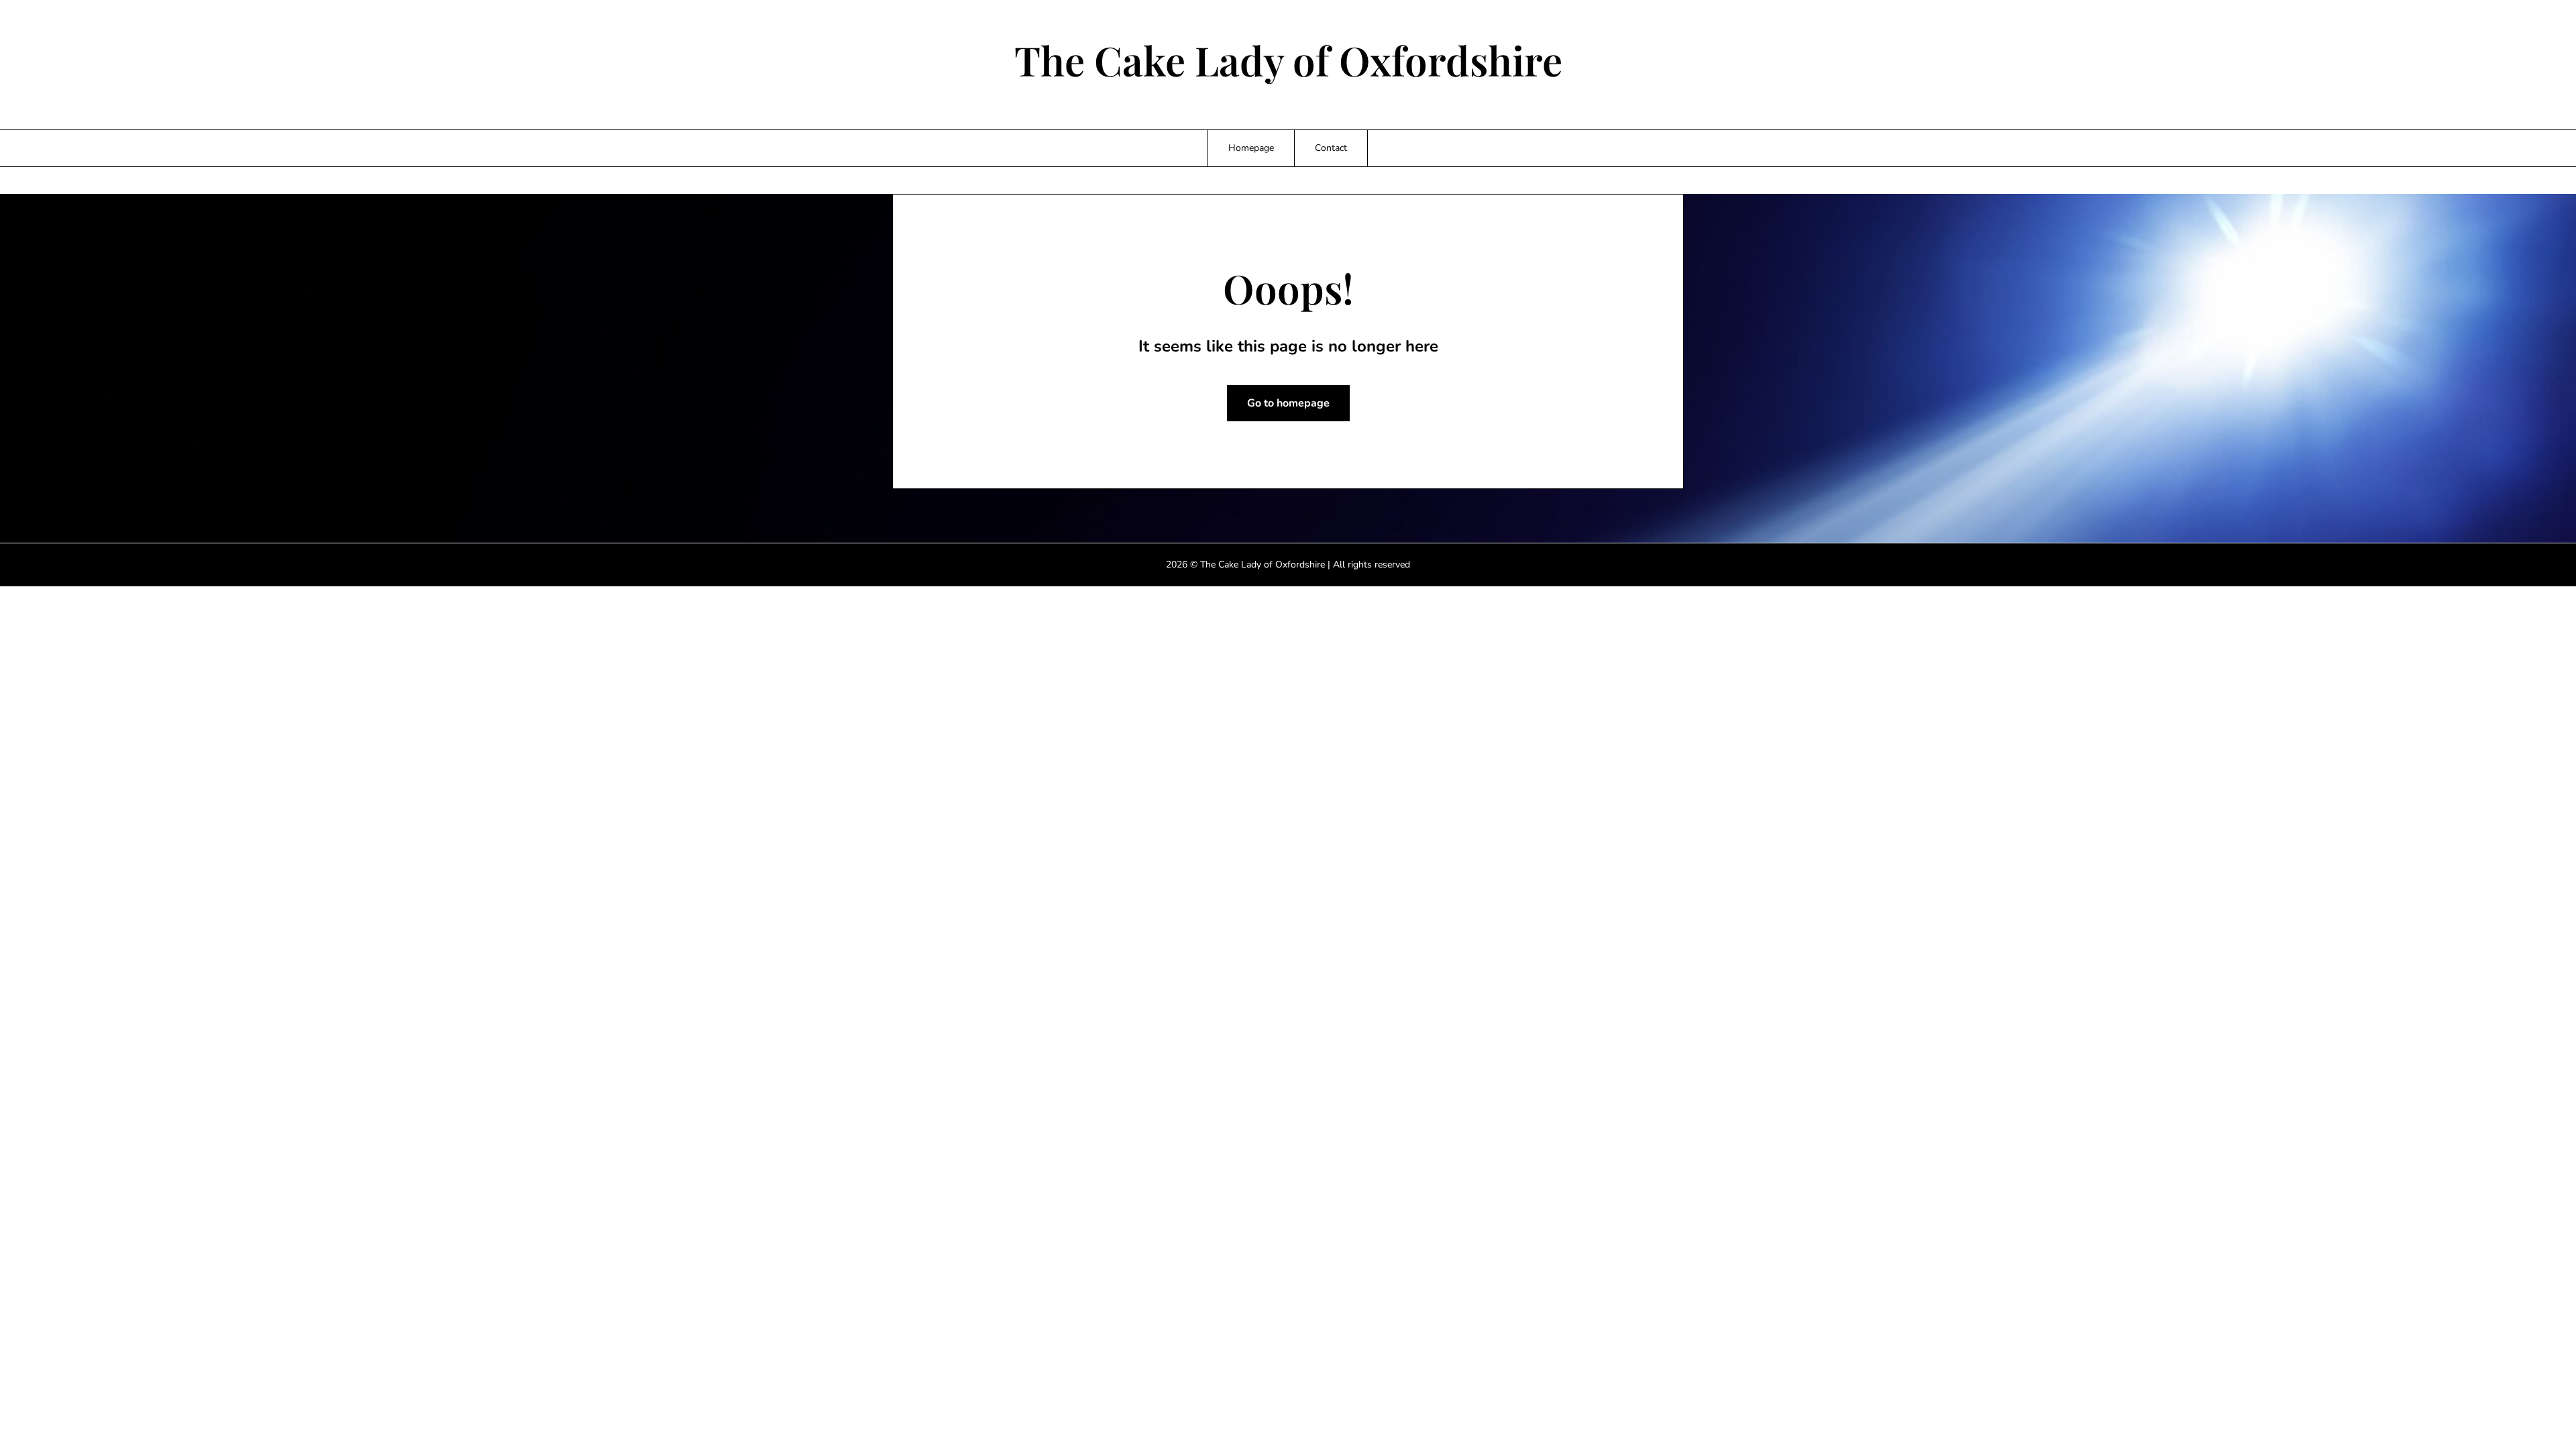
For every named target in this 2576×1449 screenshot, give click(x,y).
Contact (1331, 148)
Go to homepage (1288, 403)
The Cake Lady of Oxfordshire (1288, 60)
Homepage (1251, 148)
